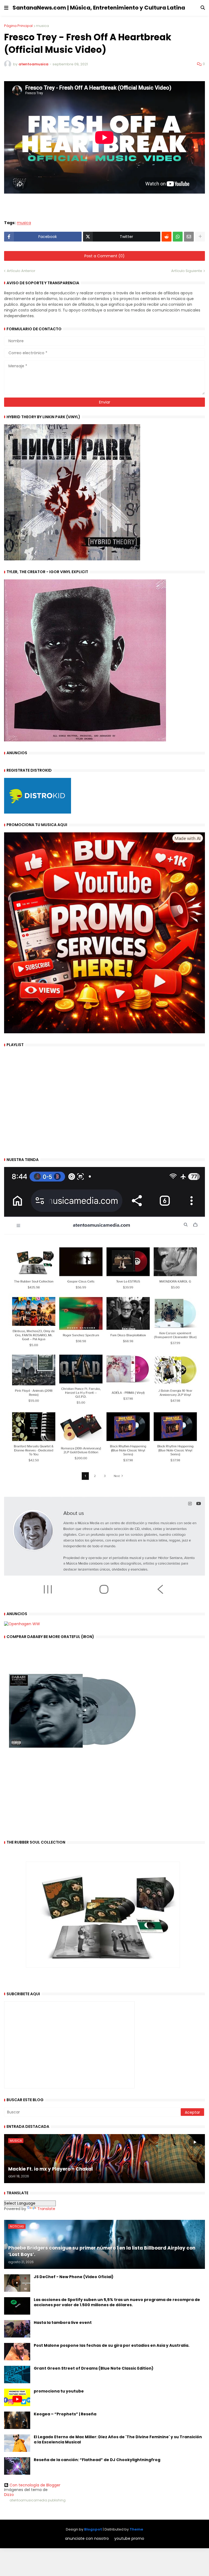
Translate (46, 2209)
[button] (6, 8)
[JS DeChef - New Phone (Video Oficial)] (17, 2283)
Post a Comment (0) (104, 256)
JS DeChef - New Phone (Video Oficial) (74, 2277)
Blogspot (93, 2529)
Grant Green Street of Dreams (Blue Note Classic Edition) (94, 2368)
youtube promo (129, 2539)
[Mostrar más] (200, 237)
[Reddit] (167, 237)
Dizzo (9, 2495)
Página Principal (18, 26)
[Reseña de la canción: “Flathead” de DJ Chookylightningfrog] (17, 2466)
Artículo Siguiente (187, 271)
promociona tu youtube (59, 2391)
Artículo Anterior (21, 271)
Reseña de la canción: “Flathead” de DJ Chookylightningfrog (97, 2460)
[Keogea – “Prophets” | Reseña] (17, 2420)
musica (42, 26)
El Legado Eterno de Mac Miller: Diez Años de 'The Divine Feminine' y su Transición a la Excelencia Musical (118, 2440)
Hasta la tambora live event (63, 2323)
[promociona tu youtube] (17, 2397)
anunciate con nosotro (87, 2539)
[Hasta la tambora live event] (17, 2329)
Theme (136, 2529)
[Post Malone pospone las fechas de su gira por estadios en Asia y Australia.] (17, 2352)
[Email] (189, 237)
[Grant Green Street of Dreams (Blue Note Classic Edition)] (17, 2375)
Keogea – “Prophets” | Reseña (65, 2414)
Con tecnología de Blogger (35, 2485)
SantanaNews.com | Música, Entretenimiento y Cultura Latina (99, 8)
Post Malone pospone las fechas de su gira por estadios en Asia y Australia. (112, 2346)
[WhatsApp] (178, 237)
